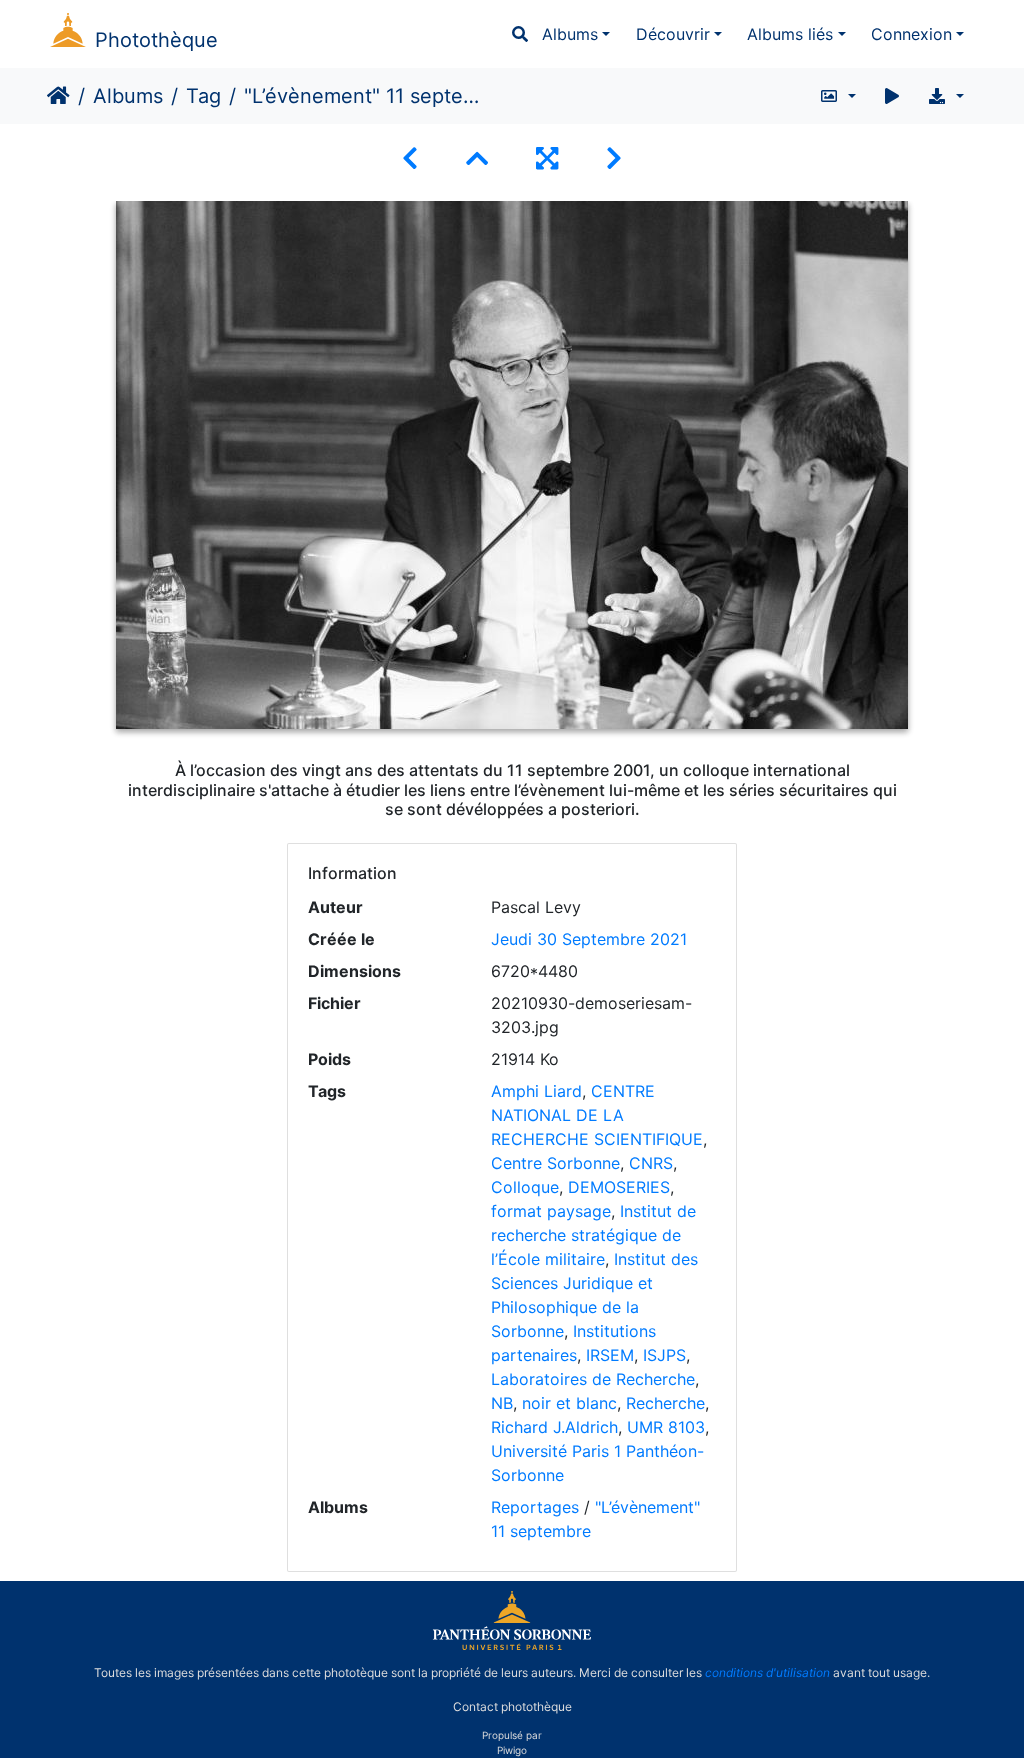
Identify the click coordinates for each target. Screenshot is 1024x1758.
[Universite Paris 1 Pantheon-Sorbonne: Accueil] (512, 1646)
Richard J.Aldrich (554, 1427)
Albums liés (790, 34)
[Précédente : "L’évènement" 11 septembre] (410, 158)
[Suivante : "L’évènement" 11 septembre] (614, 158)
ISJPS (664, 1355)
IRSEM (610, 1355)
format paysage (551, 1211)
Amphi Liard (536, 1091)
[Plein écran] (547, 158)
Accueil (58, 96)
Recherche (665, 1403)
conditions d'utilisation (767, 1672)
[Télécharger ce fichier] (945, 96)
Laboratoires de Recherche (593, 1379)
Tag (203, 96)
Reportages (535, 1507)
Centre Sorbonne (555, 1163)
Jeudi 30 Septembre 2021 (589, 939)
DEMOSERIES (619, 1187)
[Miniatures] (477, 158)
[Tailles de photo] (837, 96)
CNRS (651, 1163)
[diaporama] (892, 96)
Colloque (525, 1187)
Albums (570, 34)
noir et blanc (569, 1403)
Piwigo (512, 1750)
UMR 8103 (666, 1427)
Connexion (911, 34)
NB (502, 1403)
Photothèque (156, 40)
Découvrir (673, 34)
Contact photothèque (512, 1706)
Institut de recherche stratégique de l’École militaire (593, 1235)
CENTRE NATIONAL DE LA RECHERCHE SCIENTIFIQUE (597, 1115)
